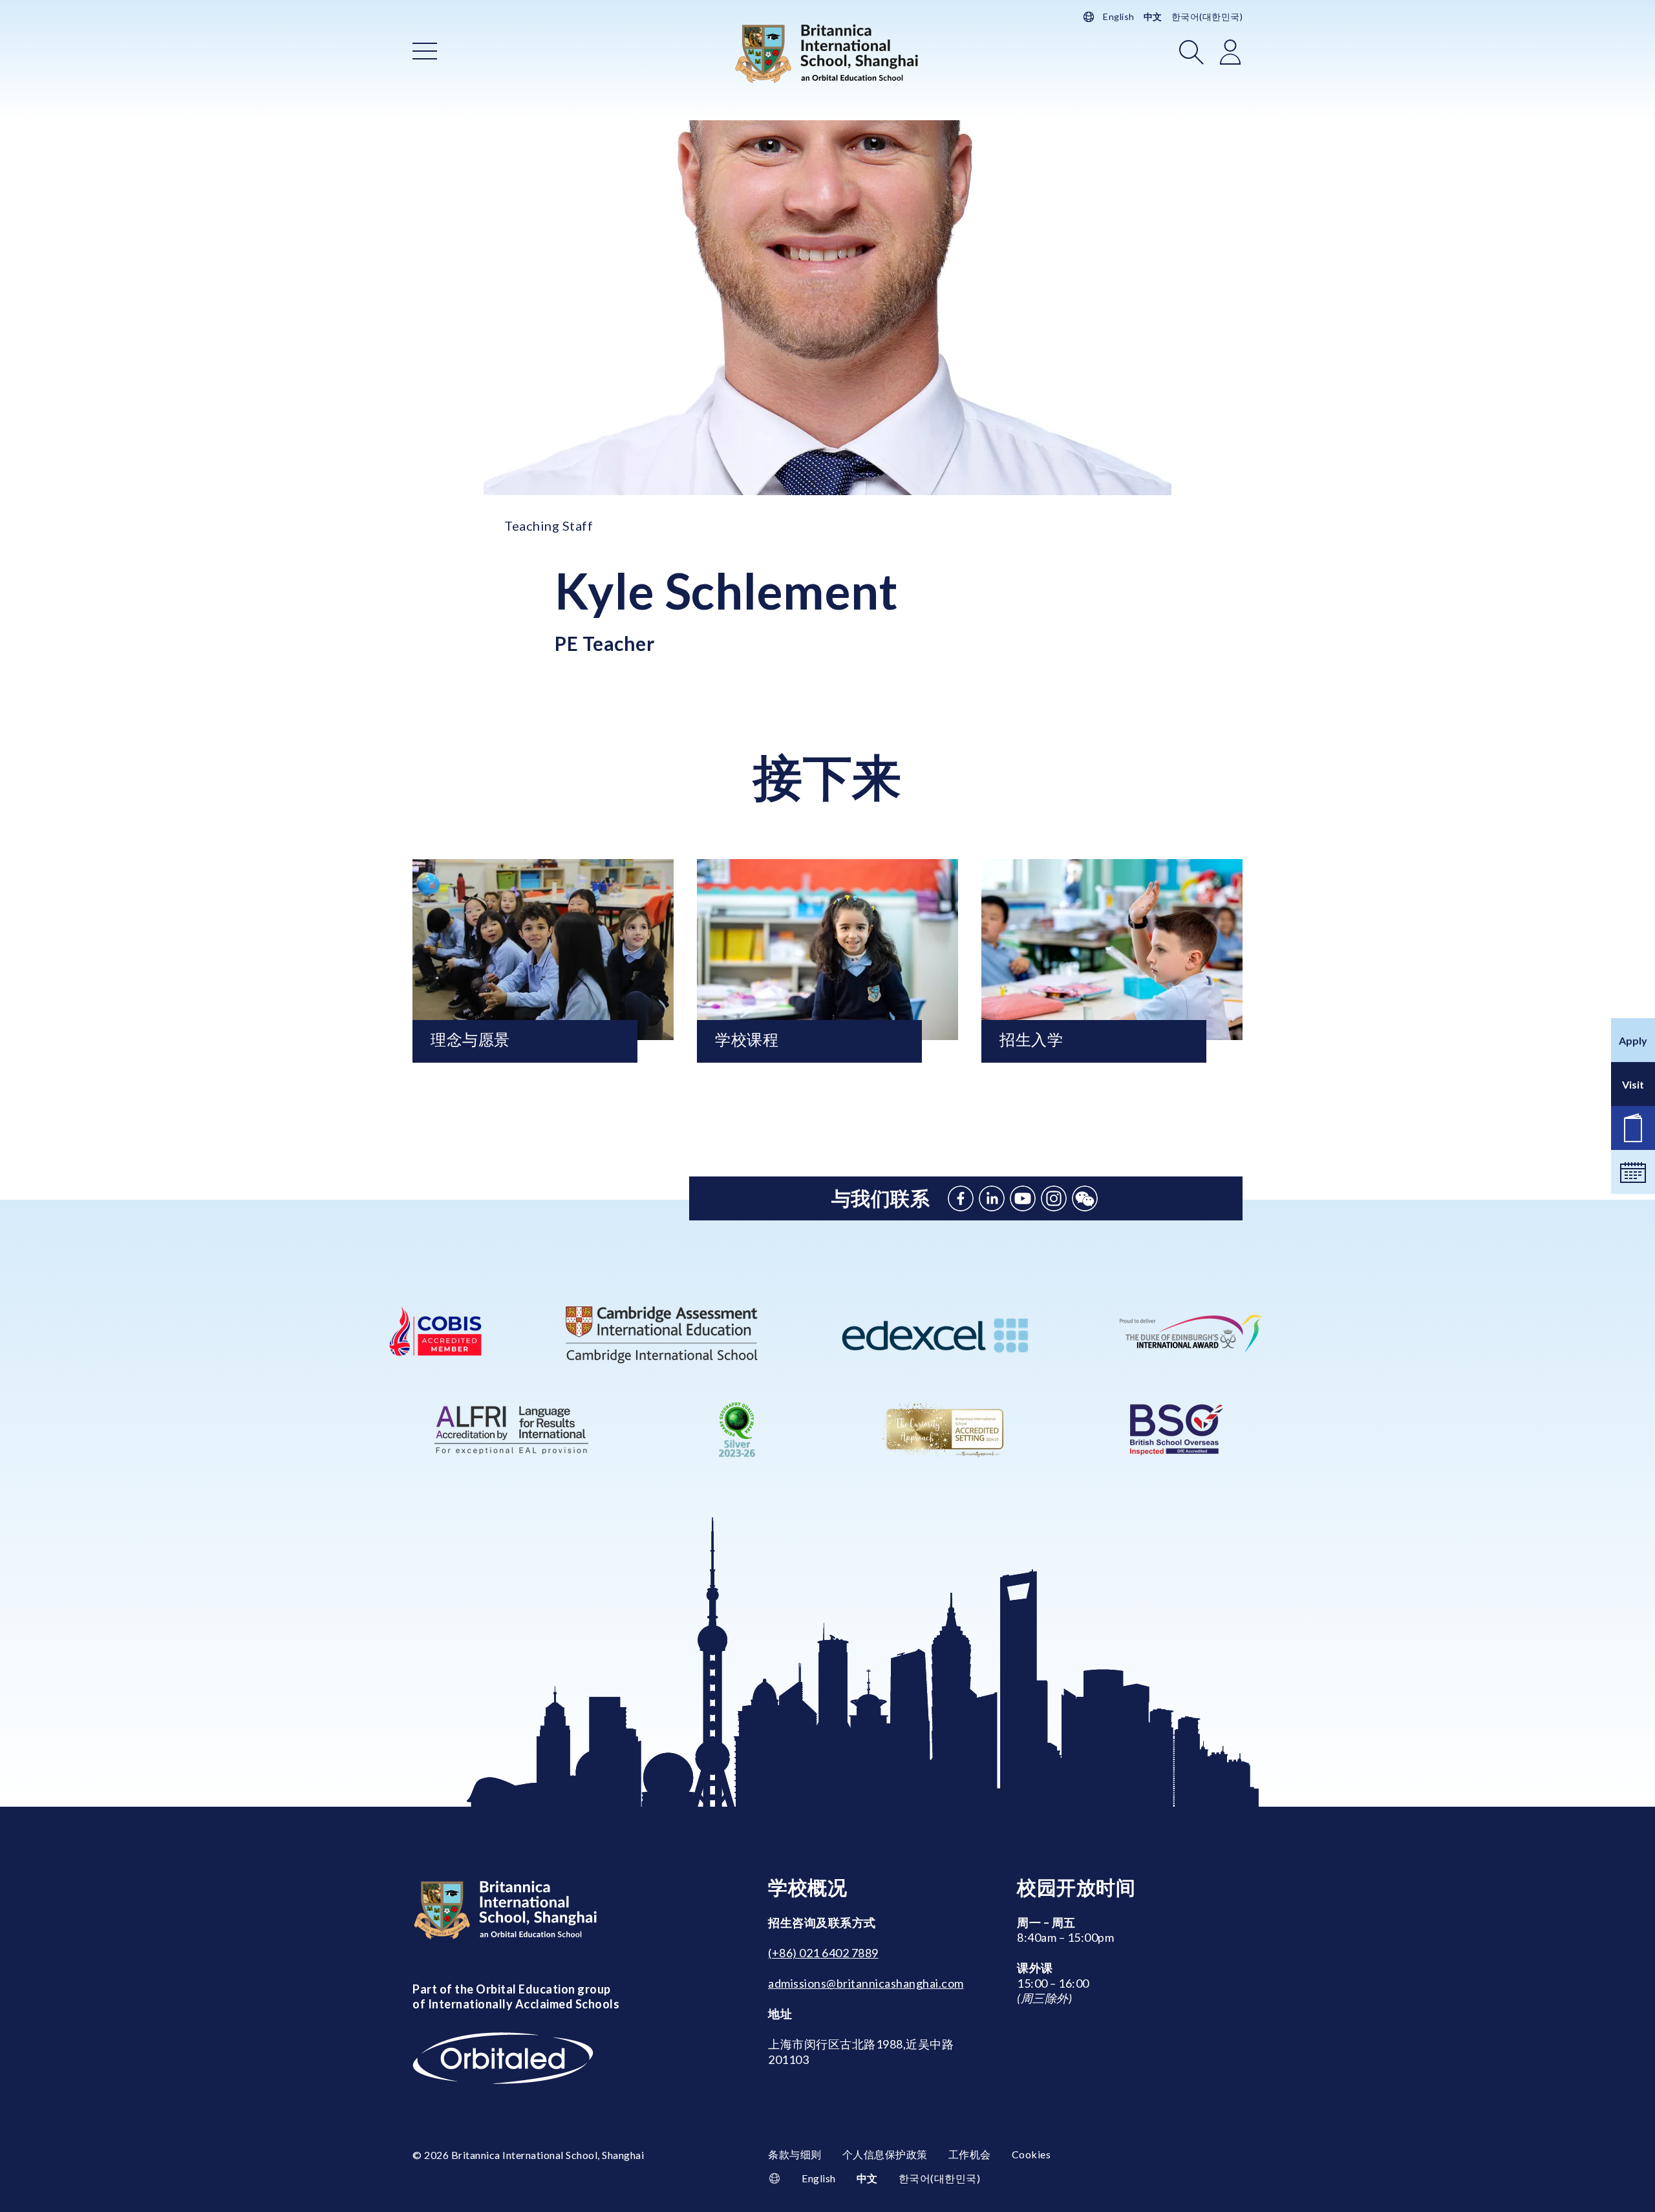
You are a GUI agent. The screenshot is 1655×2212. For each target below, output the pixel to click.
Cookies (1031, 2154)
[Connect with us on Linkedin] (992, 1198)
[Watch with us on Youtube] (1023, 1198)
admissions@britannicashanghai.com (866, 1983)
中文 (1153, 16)
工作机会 (970, 2154)
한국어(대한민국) (1207, 16)
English (1119, 16)
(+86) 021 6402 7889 (823, 1953)
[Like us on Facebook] (961, 1198)
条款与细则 (795, 2154)
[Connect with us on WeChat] (1085, 1198)
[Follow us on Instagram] (1054, 1198)
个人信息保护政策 (885, 2154)
